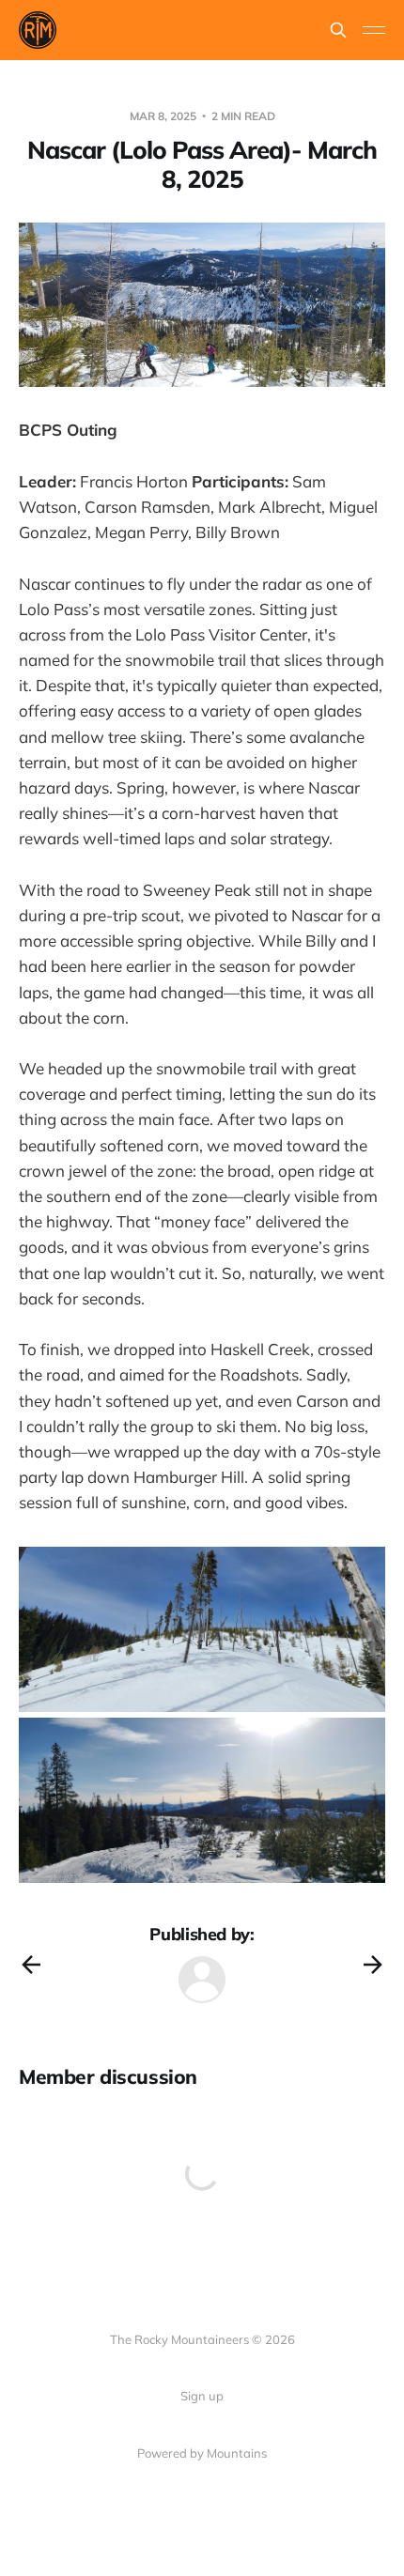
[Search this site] (338, 30)
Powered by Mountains (202, 2453)
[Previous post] (31, 1965)
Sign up (202, 2396)
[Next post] (373, 1965)
